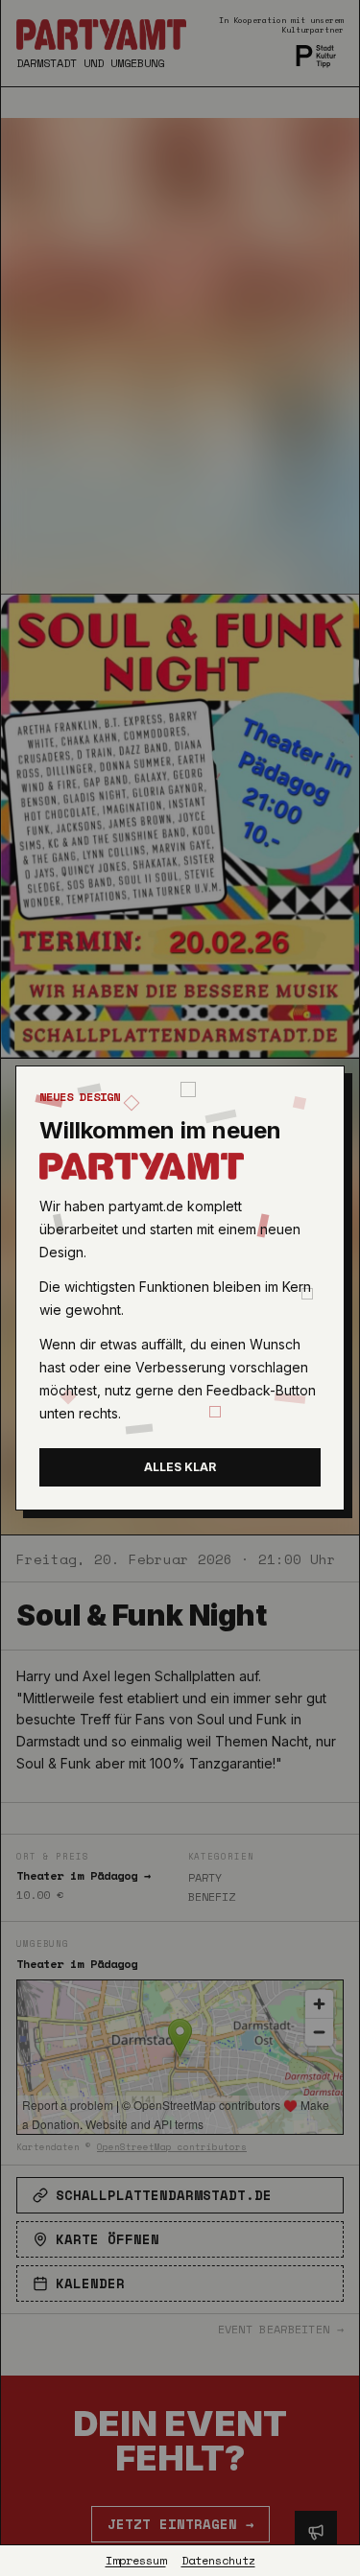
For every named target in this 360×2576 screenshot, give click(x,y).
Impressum (136, 2561)
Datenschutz (218, 2561)
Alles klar (180, 1467)
